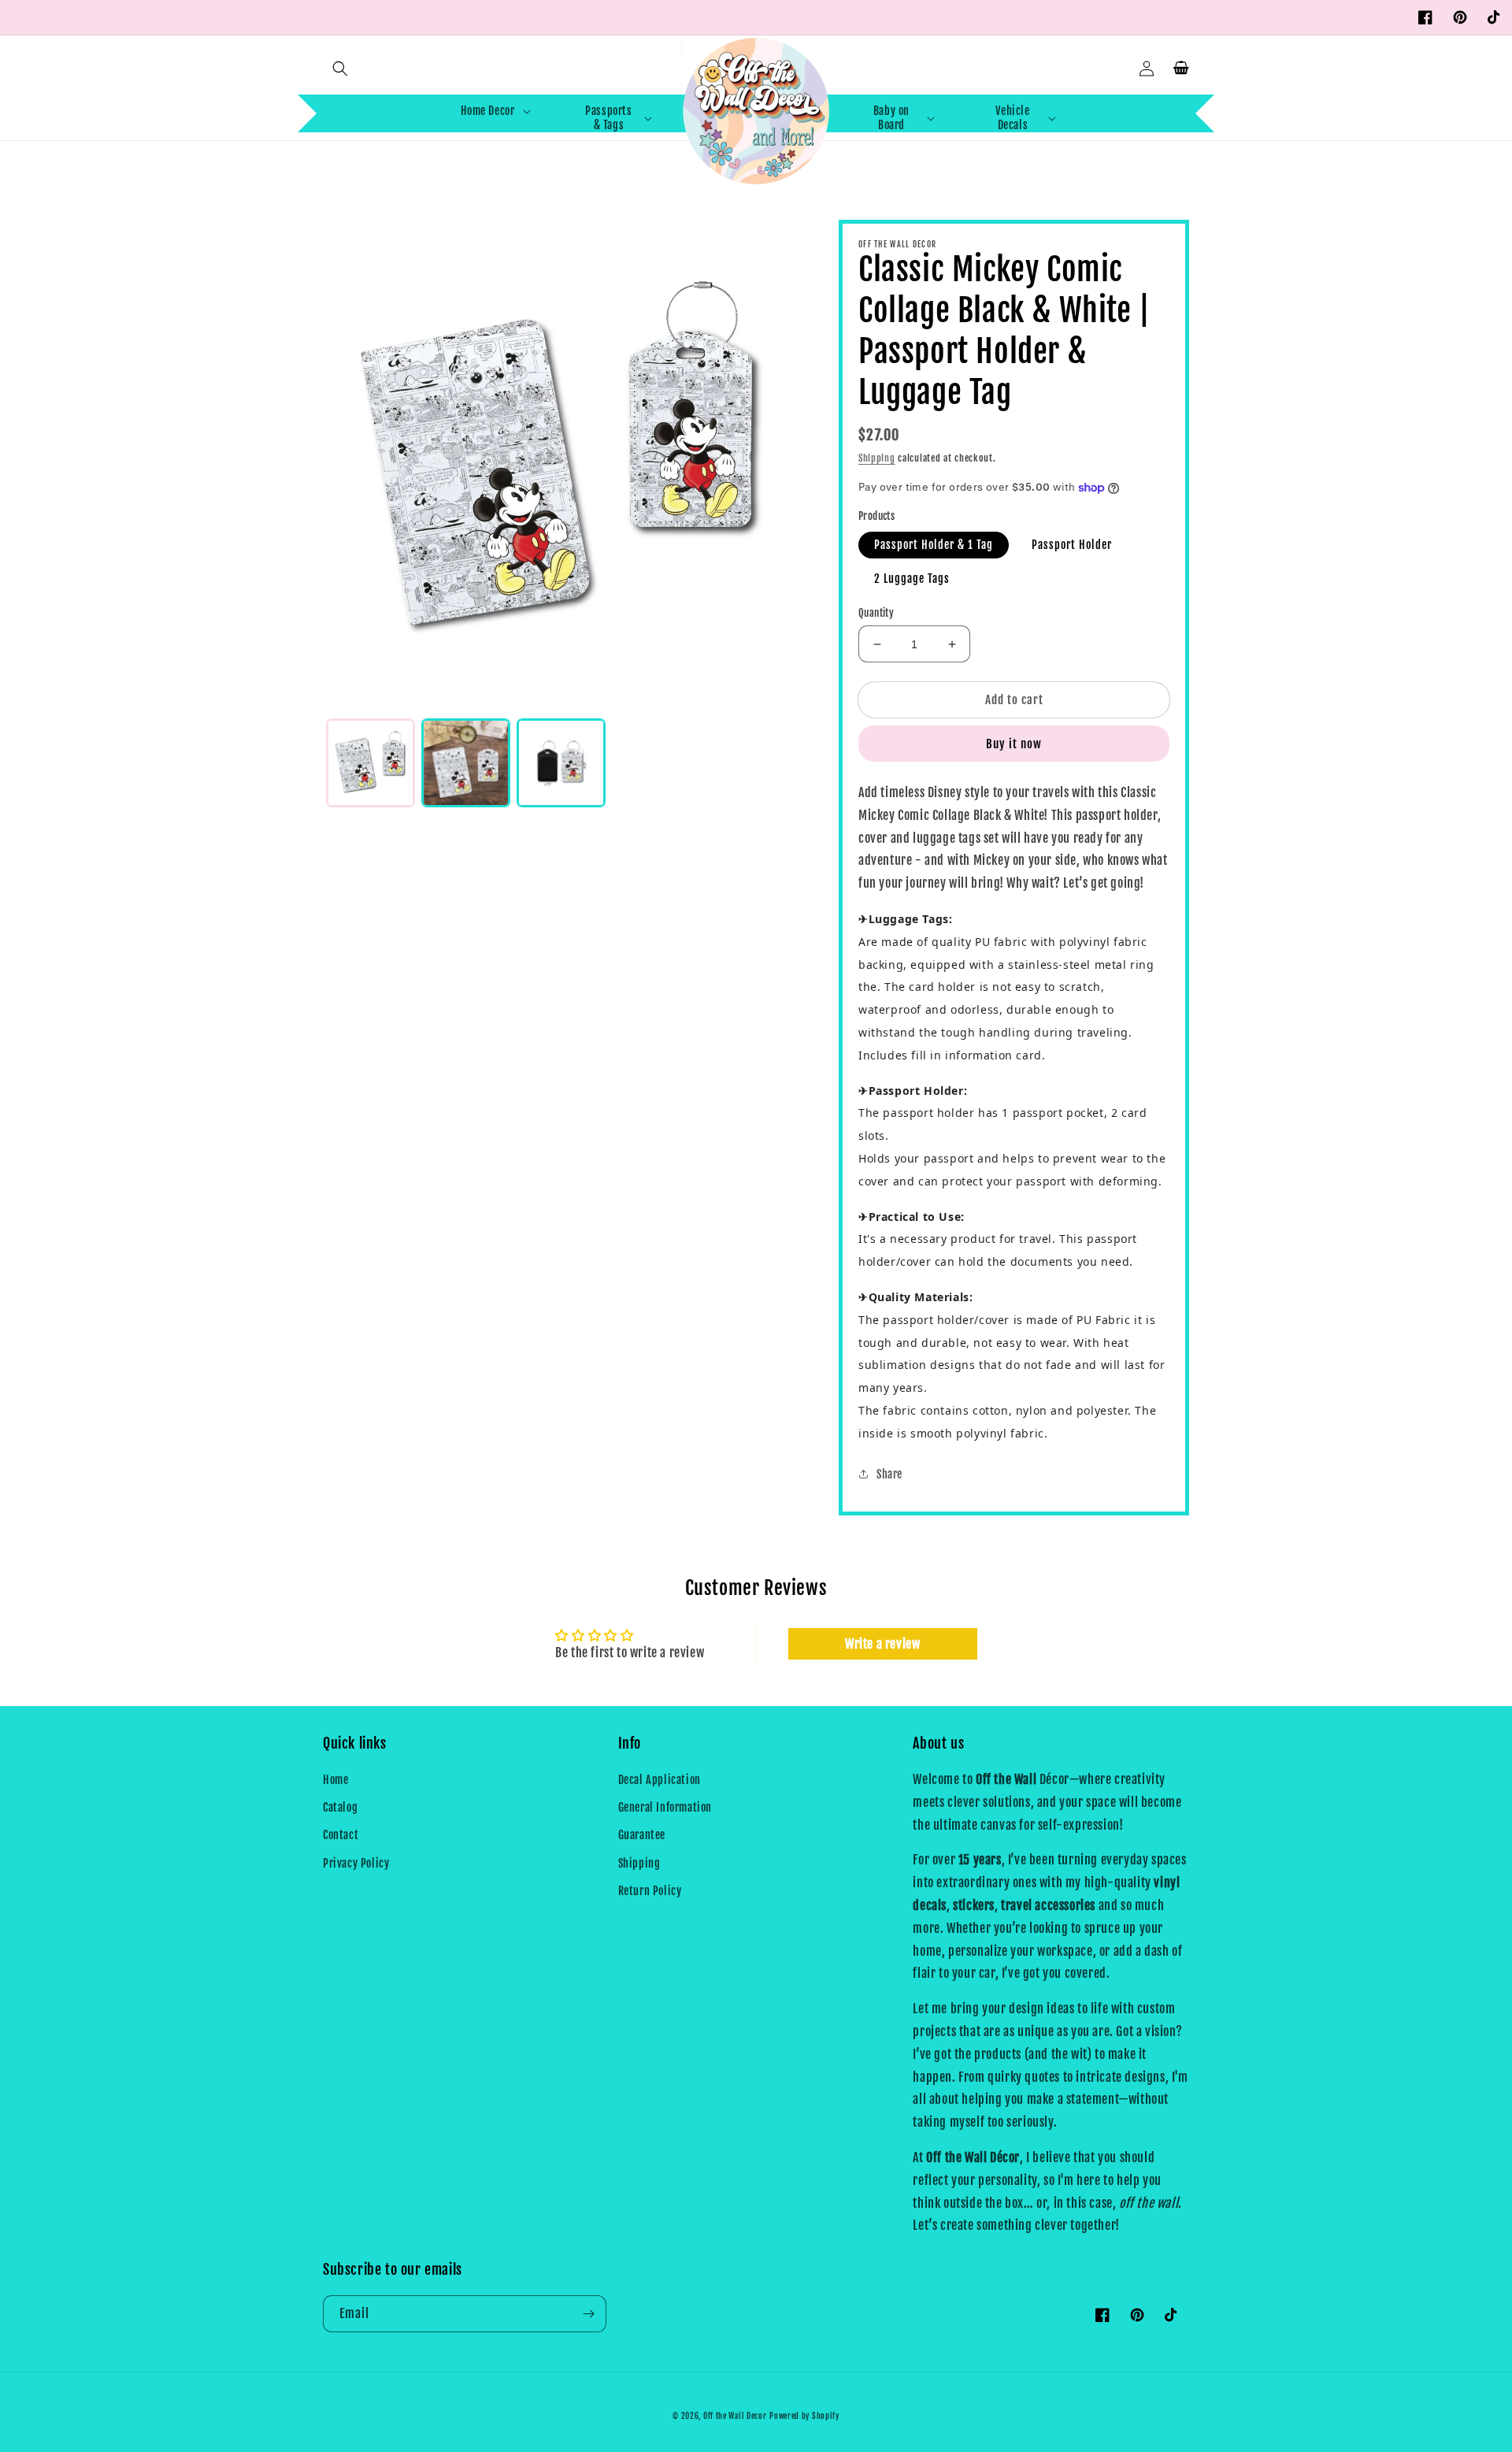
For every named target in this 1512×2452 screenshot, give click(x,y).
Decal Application (660, 1780)
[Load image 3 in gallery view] (561, 763)
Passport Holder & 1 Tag (934, 545)
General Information (665, 1807)
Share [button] (889, 1474)
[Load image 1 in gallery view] (371, 763)
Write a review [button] (882, 1644)
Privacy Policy (356, 1863)
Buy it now (1014, 744)
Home (335, 1780)
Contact (341, 1835)
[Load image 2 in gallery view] (466, 763)
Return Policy (650, 1891)
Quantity (876, 613)
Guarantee (642, 1835)
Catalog (340, 1807)
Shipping (877, 458)
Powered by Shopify (804, 2416)
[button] (340, 69)
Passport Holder (1072, 545)
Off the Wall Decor (735, 2416)
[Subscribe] (588, 2314)
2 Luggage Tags (912, 579)
